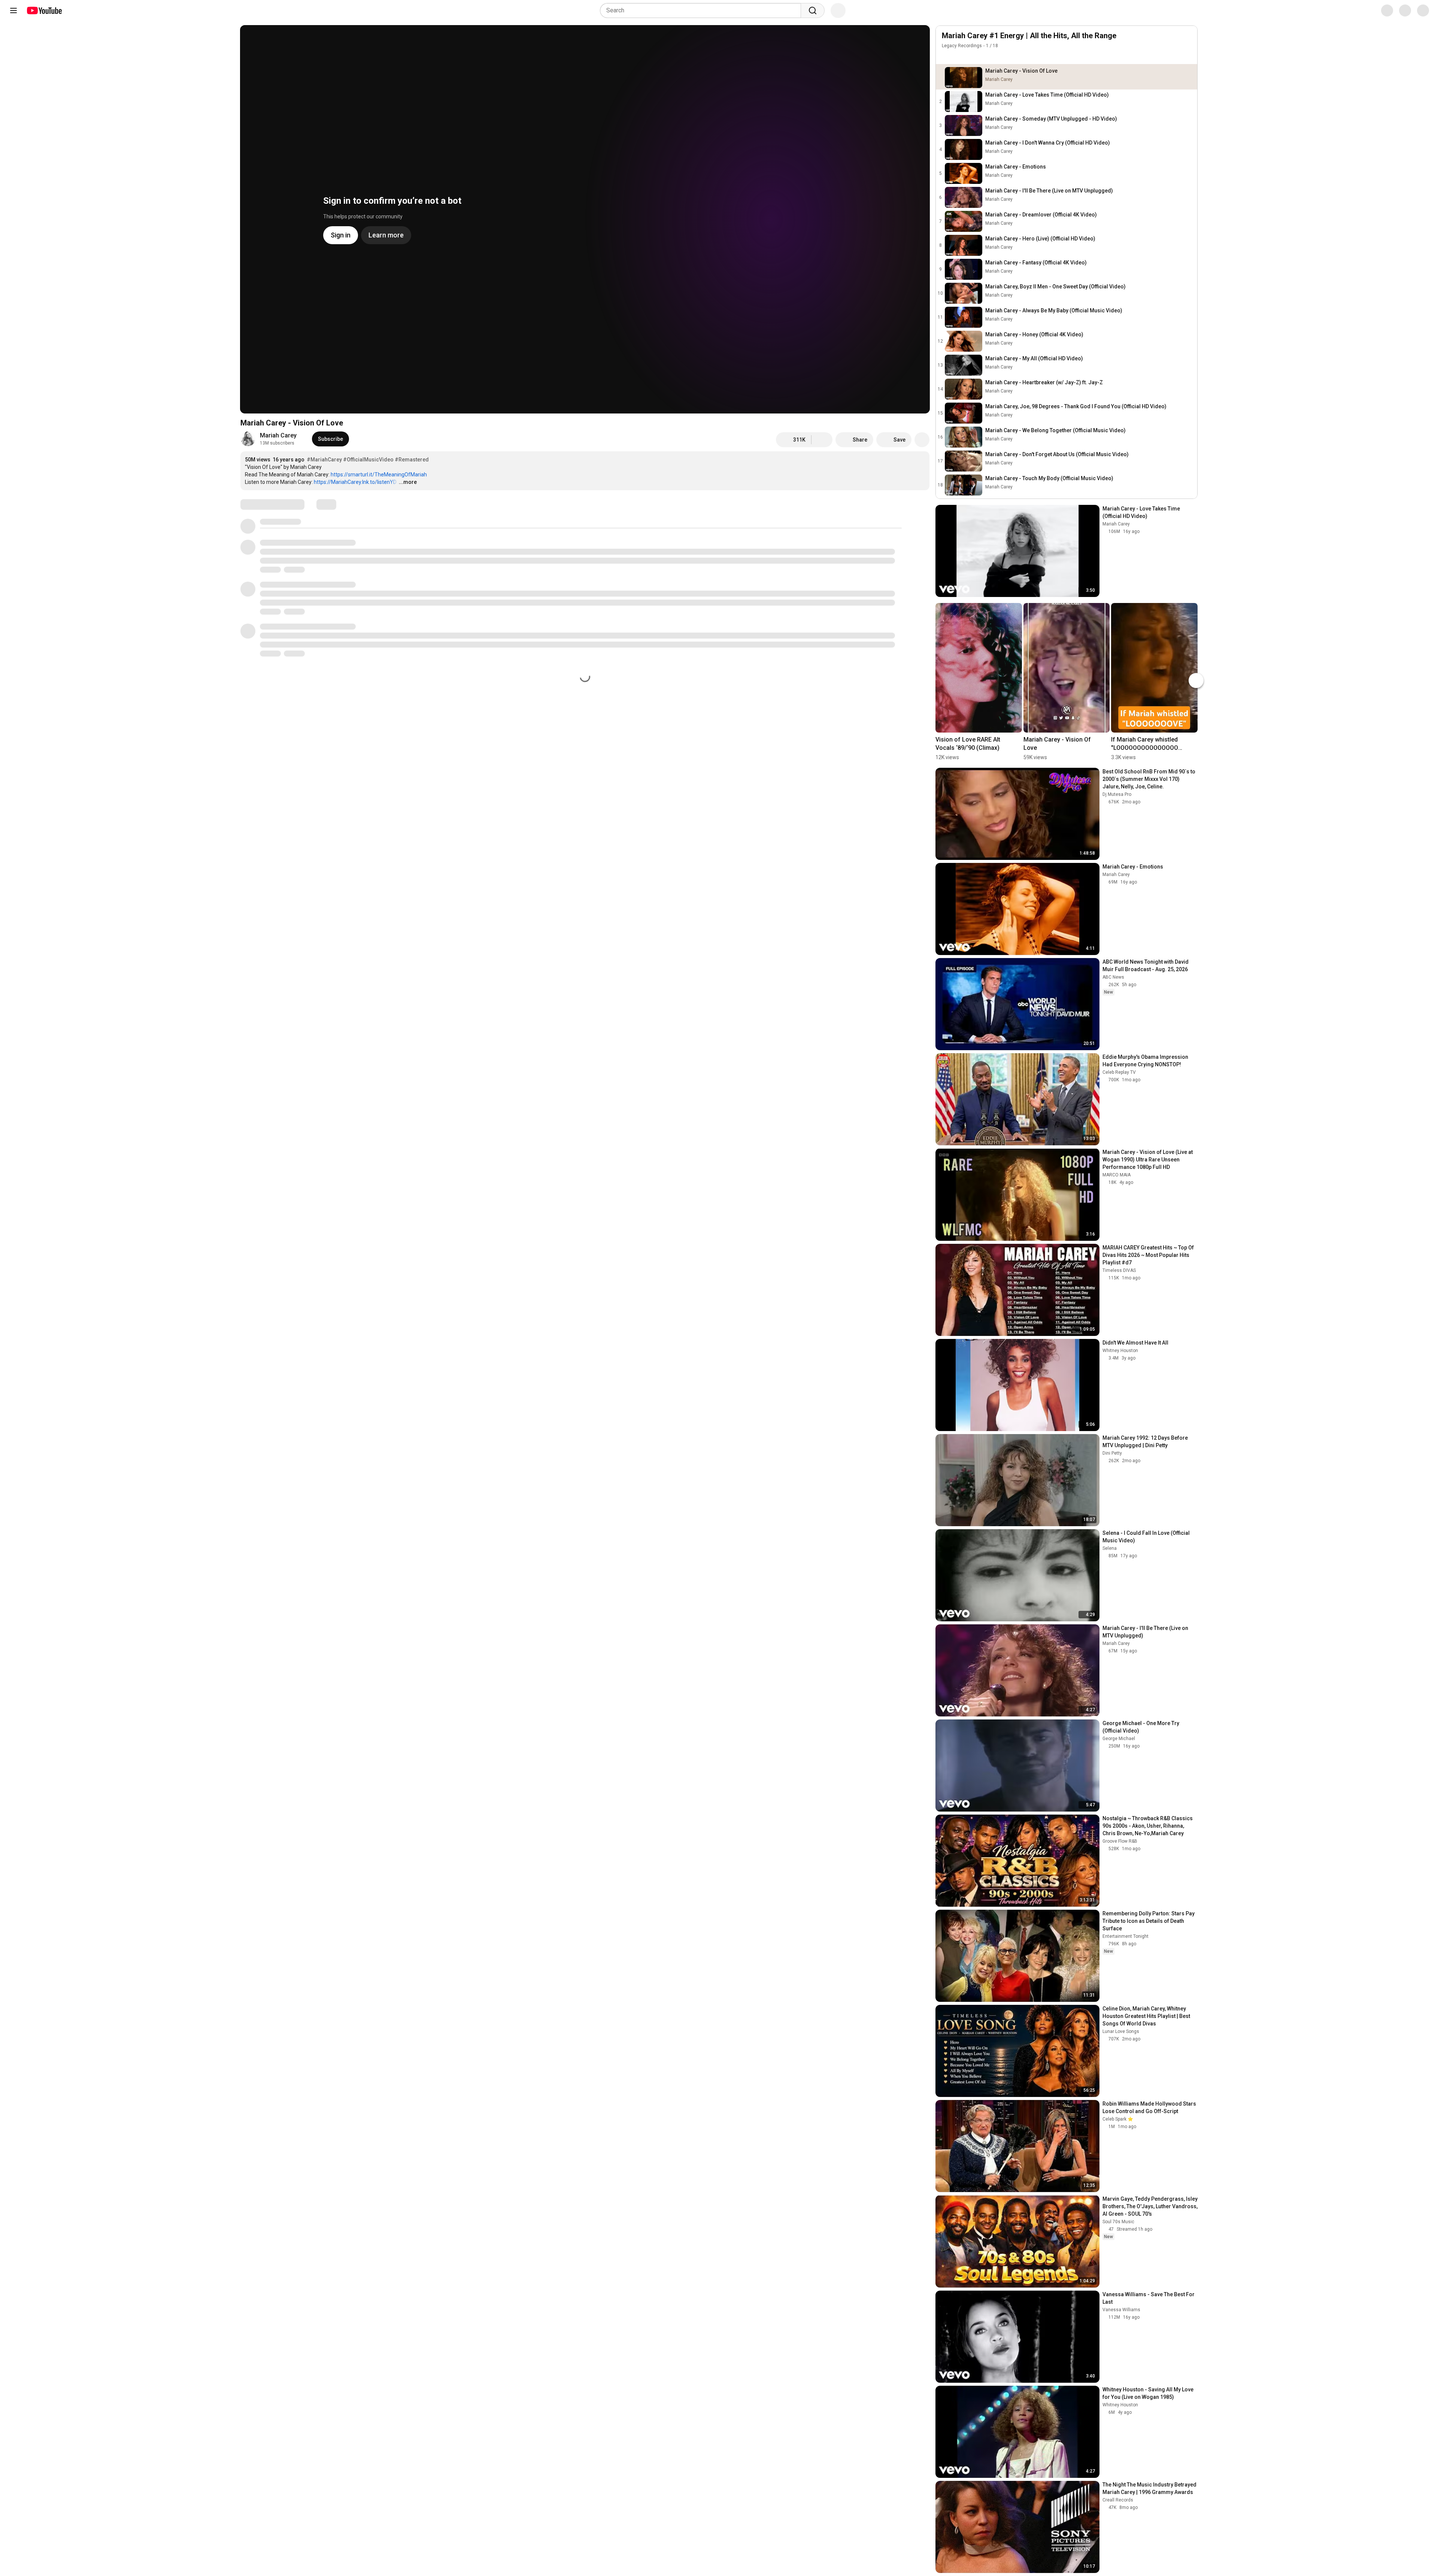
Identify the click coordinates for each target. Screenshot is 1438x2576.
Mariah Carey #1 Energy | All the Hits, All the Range (1029, 36)
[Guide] (13, 10)
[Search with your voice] (838, 10)
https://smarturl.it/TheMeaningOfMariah (379, 475)
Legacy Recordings (962, 46)
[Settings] (1381, 10)
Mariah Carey (278, 435)
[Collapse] (1187, 40)
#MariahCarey (324, 460)
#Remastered (412, 460)
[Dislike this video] (822, 440)
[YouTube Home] (44, 10)
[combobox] (703, 10)
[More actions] (922, 440)
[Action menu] (1187, 57)
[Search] (813, 10)
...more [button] (408, 482)
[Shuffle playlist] (961, 57)
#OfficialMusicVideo (368, 460)
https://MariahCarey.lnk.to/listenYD (355, 482)
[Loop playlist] (946, 57)
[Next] (1196, 595)
